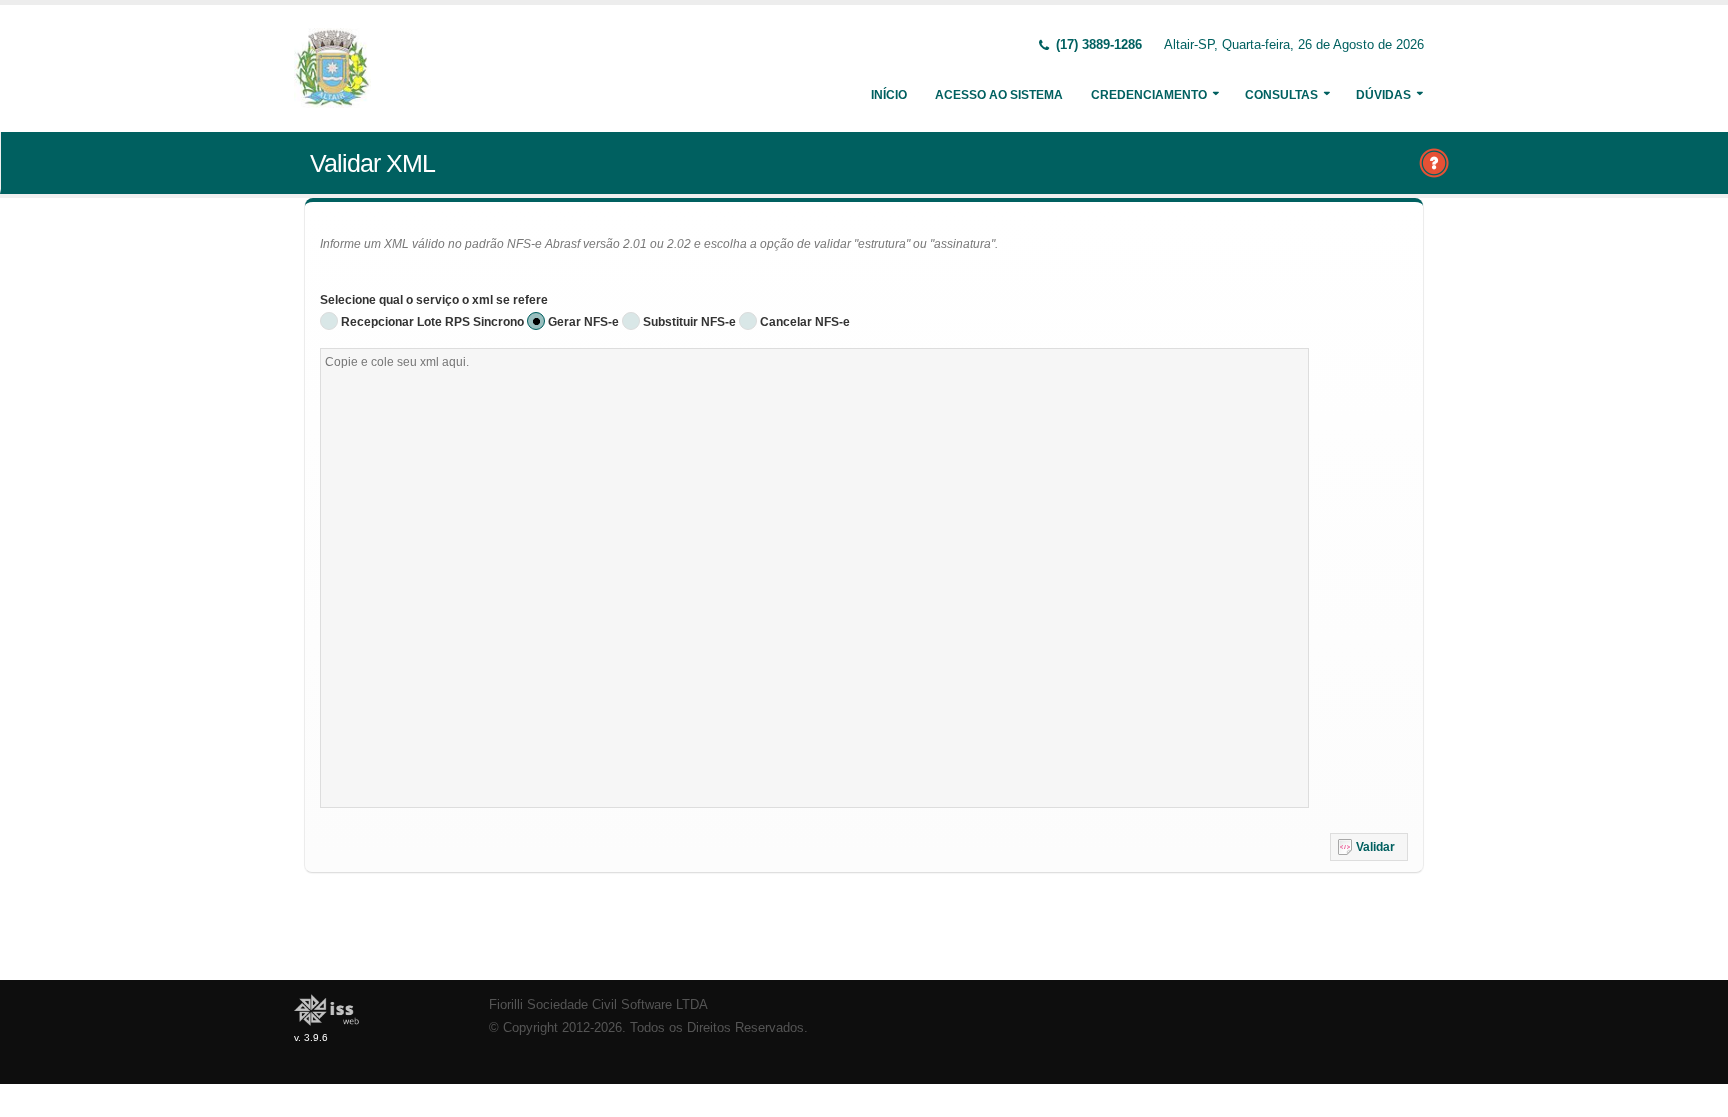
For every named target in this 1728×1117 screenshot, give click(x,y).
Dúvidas (1383, 95)
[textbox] (814, 578)
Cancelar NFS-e (805, 322)
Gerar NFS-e (583, 322)
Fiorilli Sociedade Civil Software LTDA (598, 1005)
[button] (1369, 847)
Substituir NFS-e (689, 322)
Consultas (1281, 95)
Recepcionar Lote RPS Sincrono (432, 322)
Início (889, 95)
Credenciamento (1149, 95)
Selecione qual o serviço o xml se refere (434, 300)
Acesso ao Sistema (999, 95)
